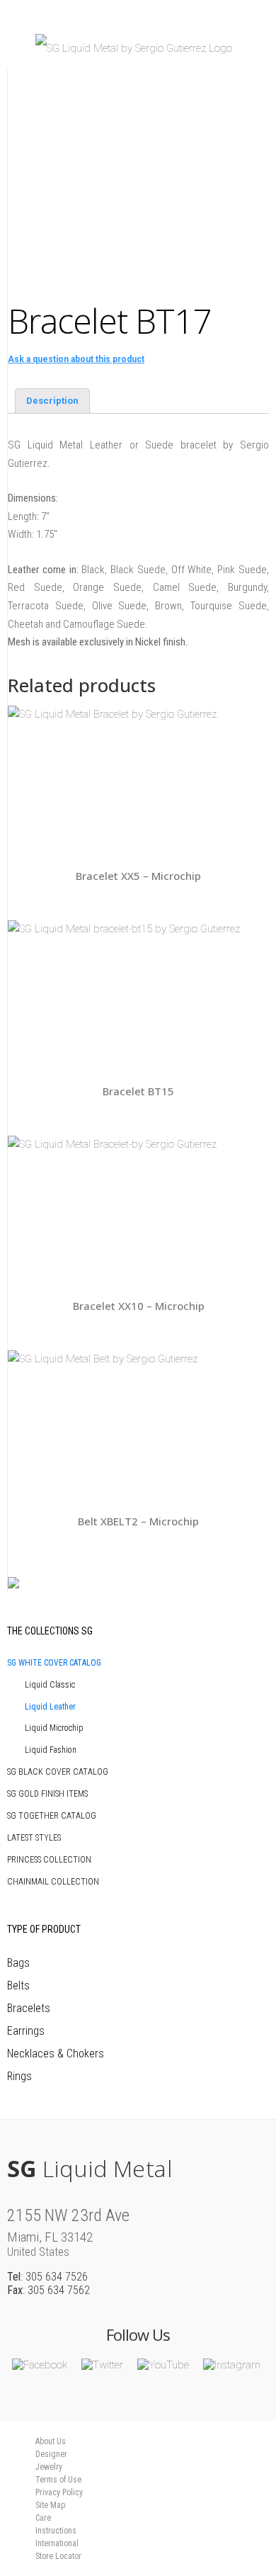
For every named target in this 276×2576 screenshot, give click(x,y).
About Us (51, 2441)
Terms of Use (58, 2480)
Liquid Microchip (54, 1728)
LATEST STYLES (34, 1838)
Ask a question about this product (76, 359)
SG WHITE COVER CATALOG (54, 1663)
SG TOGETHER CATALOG (52, 1816)
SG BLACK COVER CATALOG (58, 1772)
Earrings (26, 2031)
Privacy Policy (59, 2492)
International (57, 2543)
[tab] (52, 401)
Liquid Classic (50, 1685)
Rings (19, 2076)
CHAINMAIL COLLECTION (53, 1882)
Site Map (50, 2505)
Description (52, 401)
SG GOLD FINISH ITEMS (47, 1794)
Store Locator (58, 2556)
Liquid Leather (50, 1707)
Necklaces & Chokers (56, 2054)
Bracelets (29, 2008)
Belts (18, 1985)
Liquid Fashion (51, 1750)
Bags (18, 1963)
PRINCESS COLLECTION (49, 1860)
